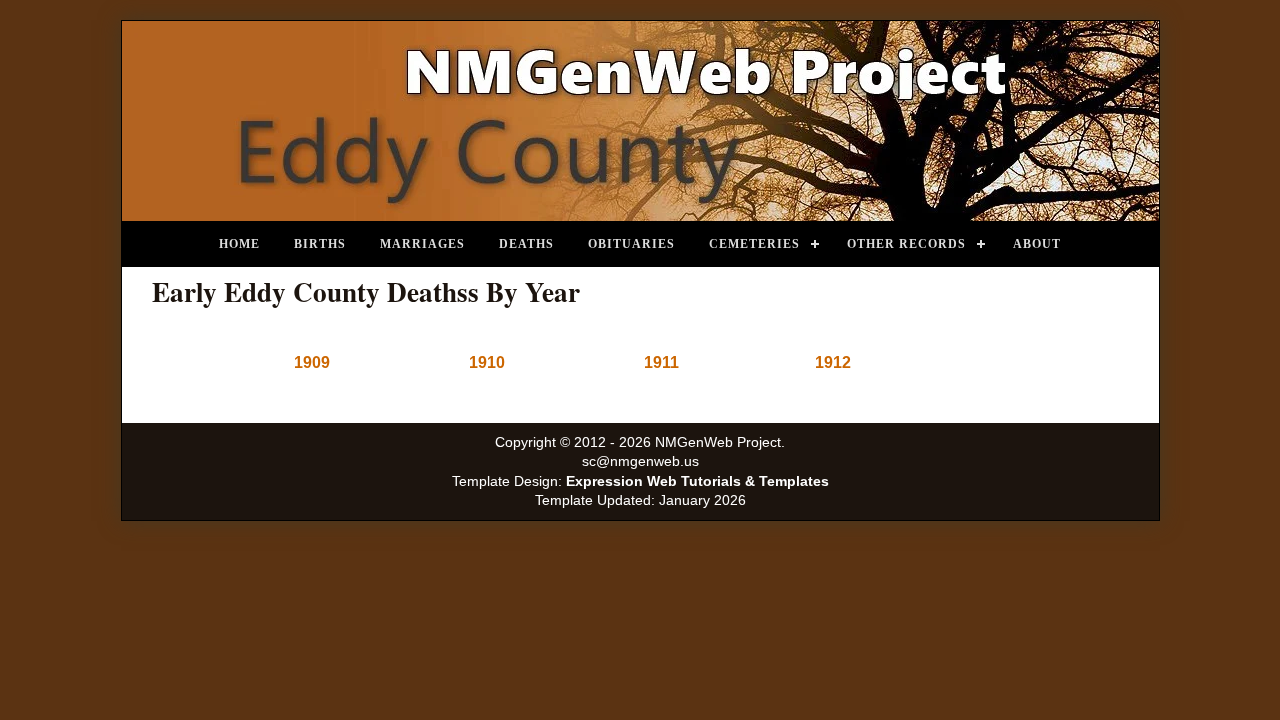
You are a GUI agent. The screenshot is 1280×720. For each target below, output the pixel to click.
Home (239, 244)
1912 (833, 362)
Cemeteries (754, 244)
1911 (661, 362)
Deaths (526, 244)
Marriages (422, 244)
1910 (487, 362)
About (1037, 244)
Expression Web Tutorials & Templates (697, 481)
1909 (312, 362)
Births (320, 244)
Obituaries (631, 244)
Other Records (906, 244)
